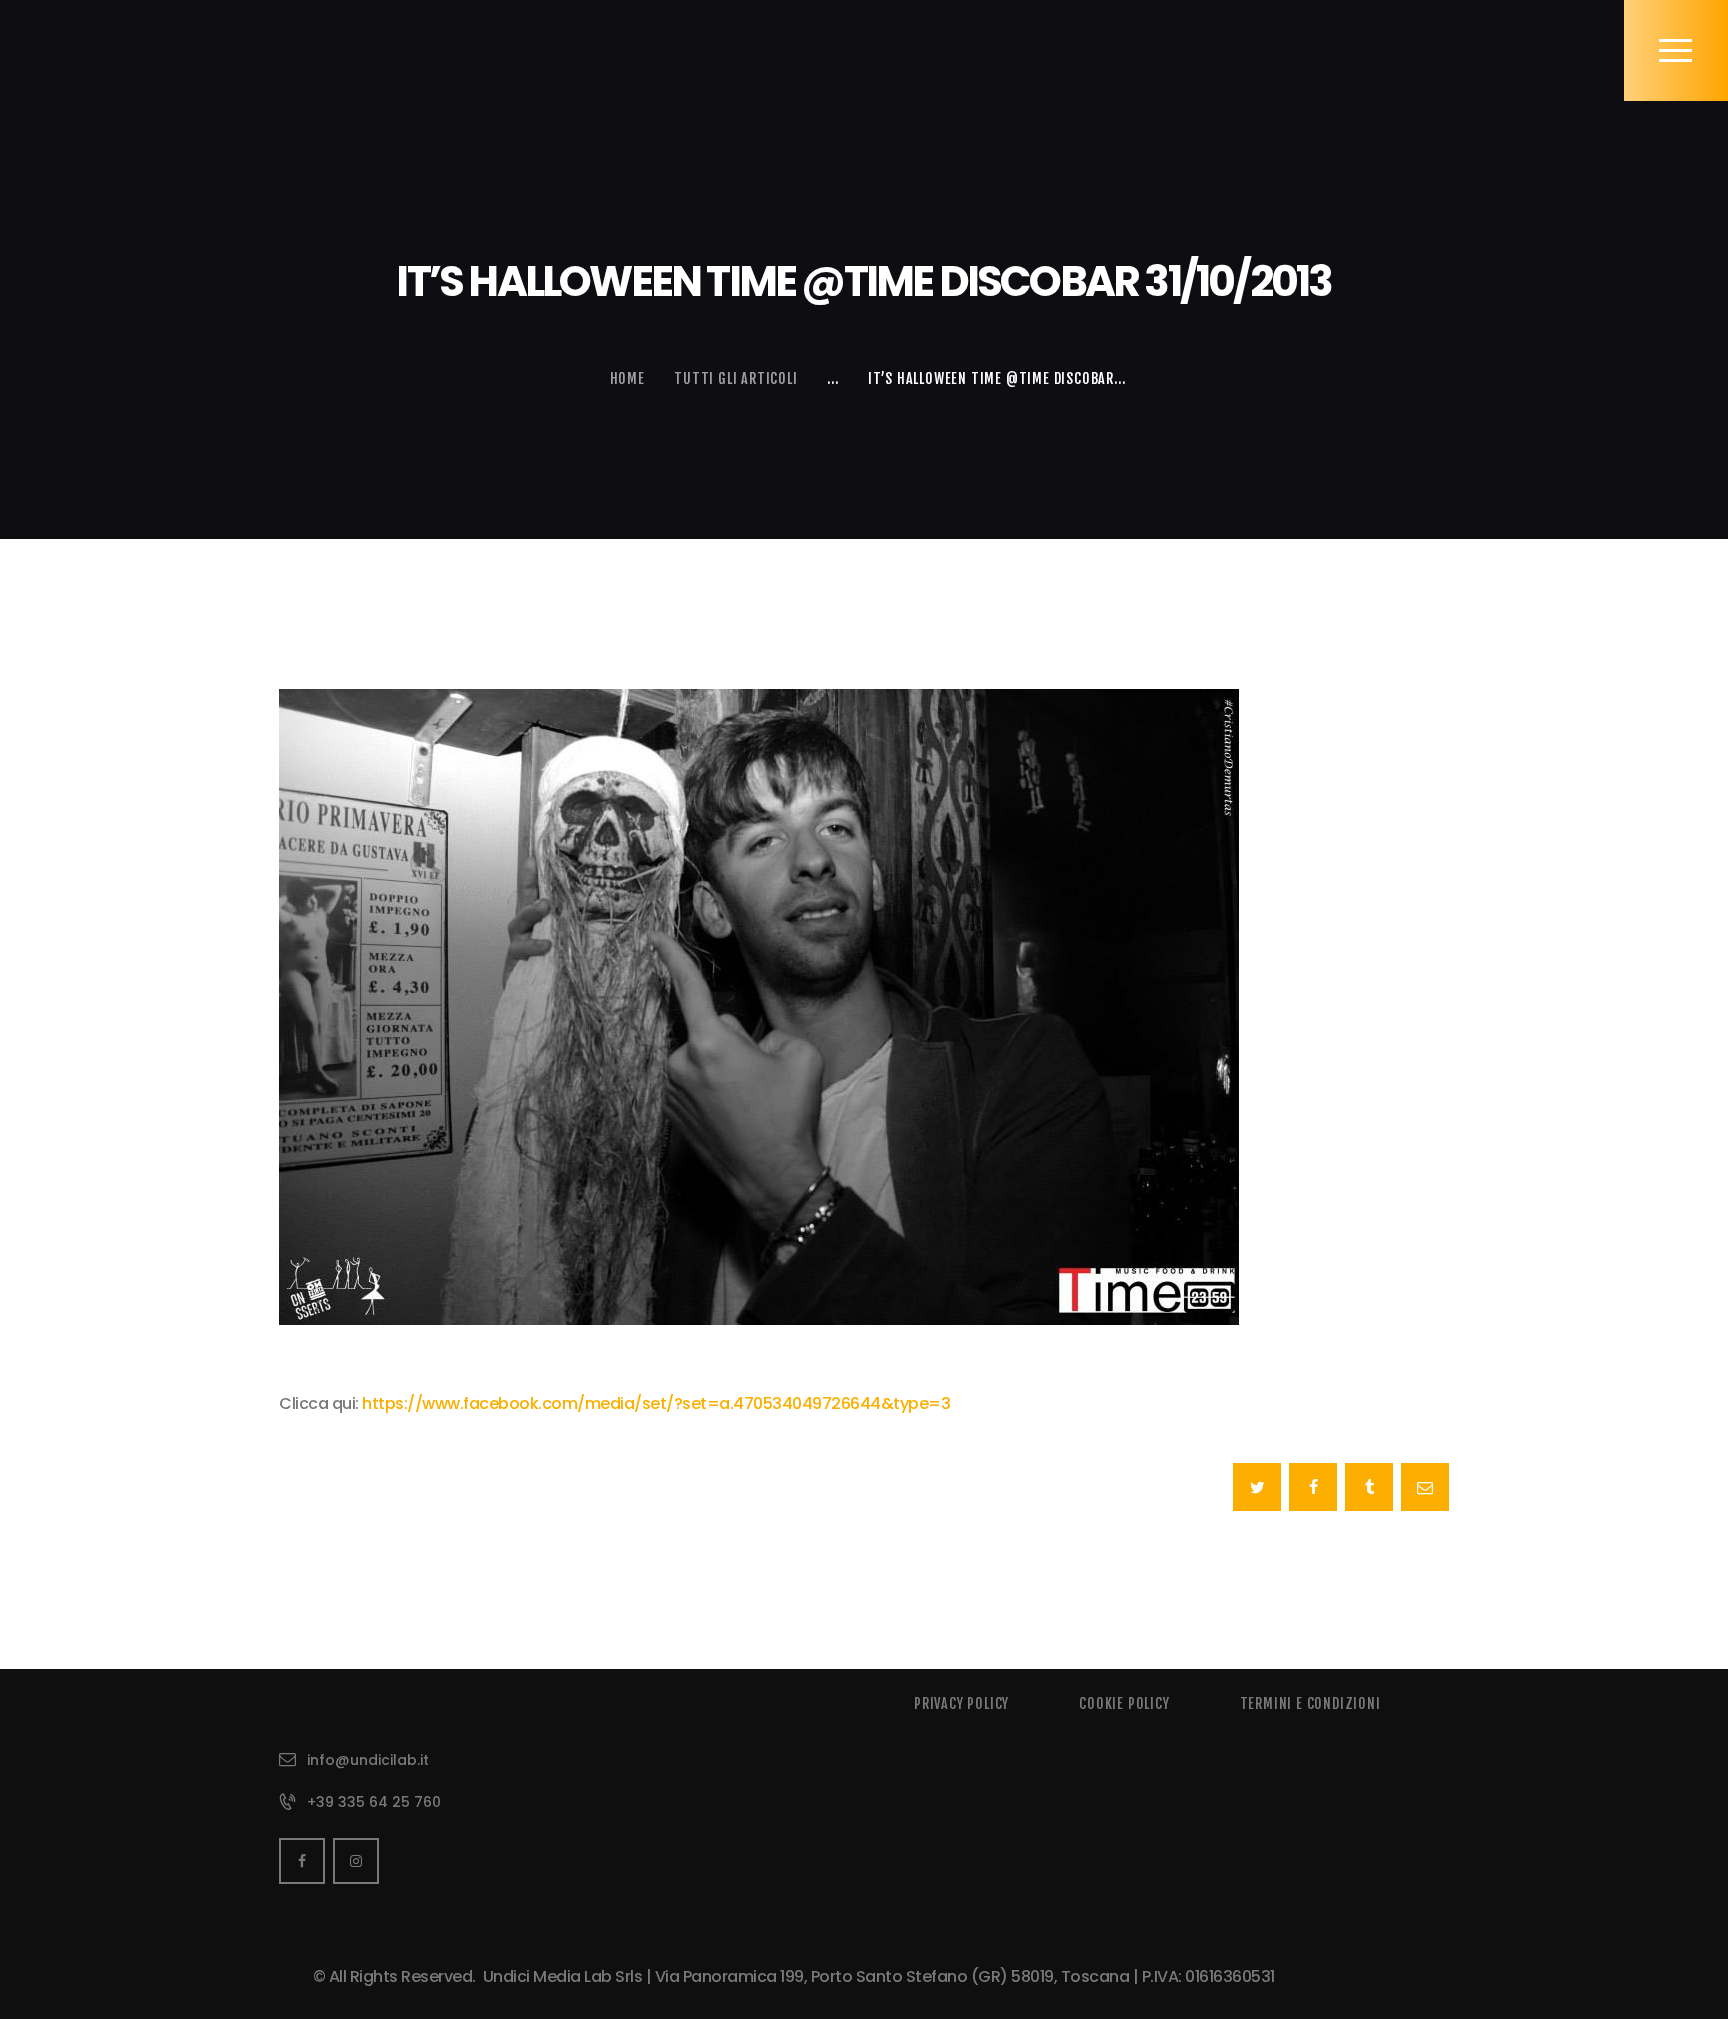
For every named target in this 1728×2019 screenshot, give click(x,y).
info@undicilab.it (368, 1760)
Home (627, 378)
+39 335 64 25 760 (374, 1802)
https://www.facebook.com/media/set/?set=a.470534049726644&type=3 (656, 1403)
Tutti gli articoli (735, 378)
